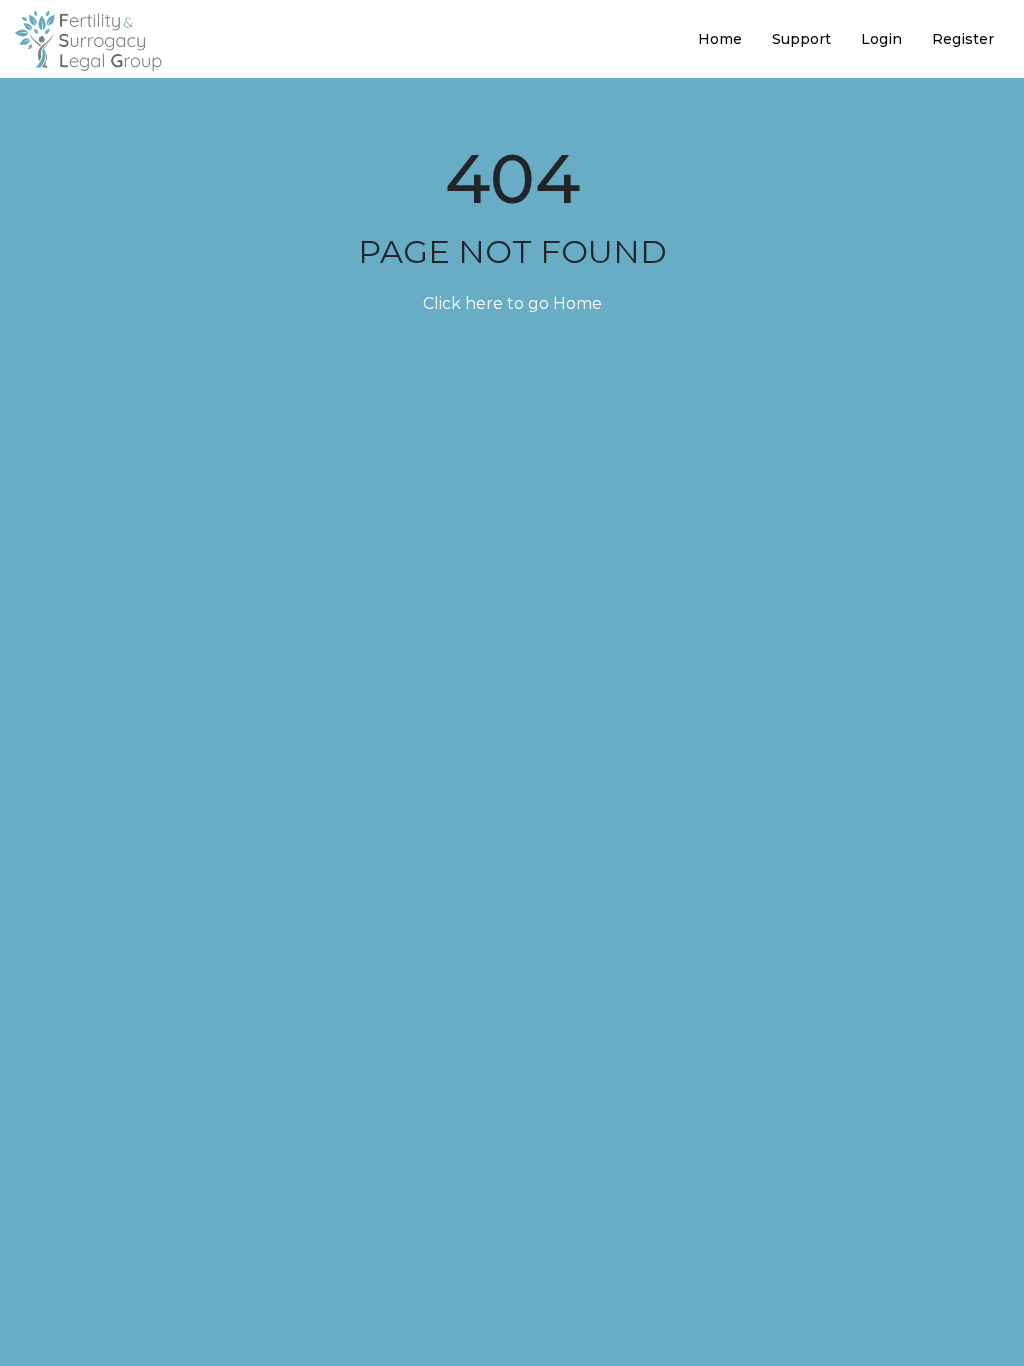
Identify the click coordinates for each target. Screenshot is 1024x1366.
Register (963, 39)
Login (881, 39)
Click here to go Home (512, 303)
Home (720, 39)
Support (801, 39)
